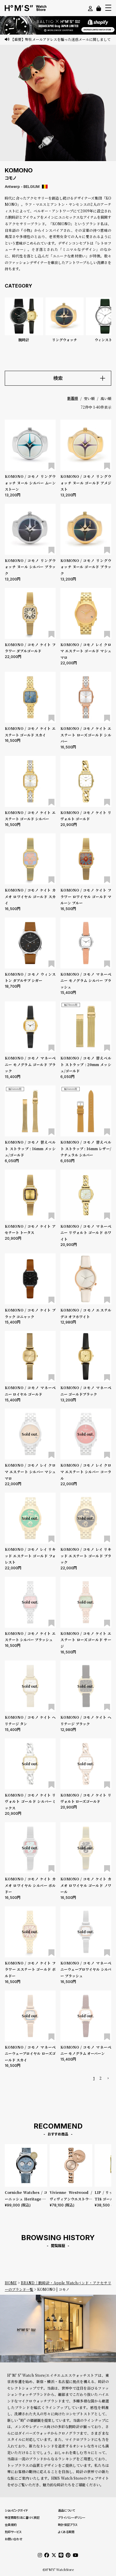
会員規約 (11, 2525)
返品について (66, 2510)
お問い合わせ (14, 2539)
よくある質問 (66, 2532)
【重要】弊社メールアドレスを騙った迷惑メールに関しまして (61, 39)
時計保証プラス (68, 2525)
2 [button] (101, 2078)
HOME (11, 2283)
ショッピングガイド (16, 2510)
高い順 (106, 398)
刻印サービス (13, 2532)
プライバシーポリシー (72, 2518)
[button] (108, 2079)
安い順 (89, 398)
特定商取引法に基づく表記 (22, 2518)
